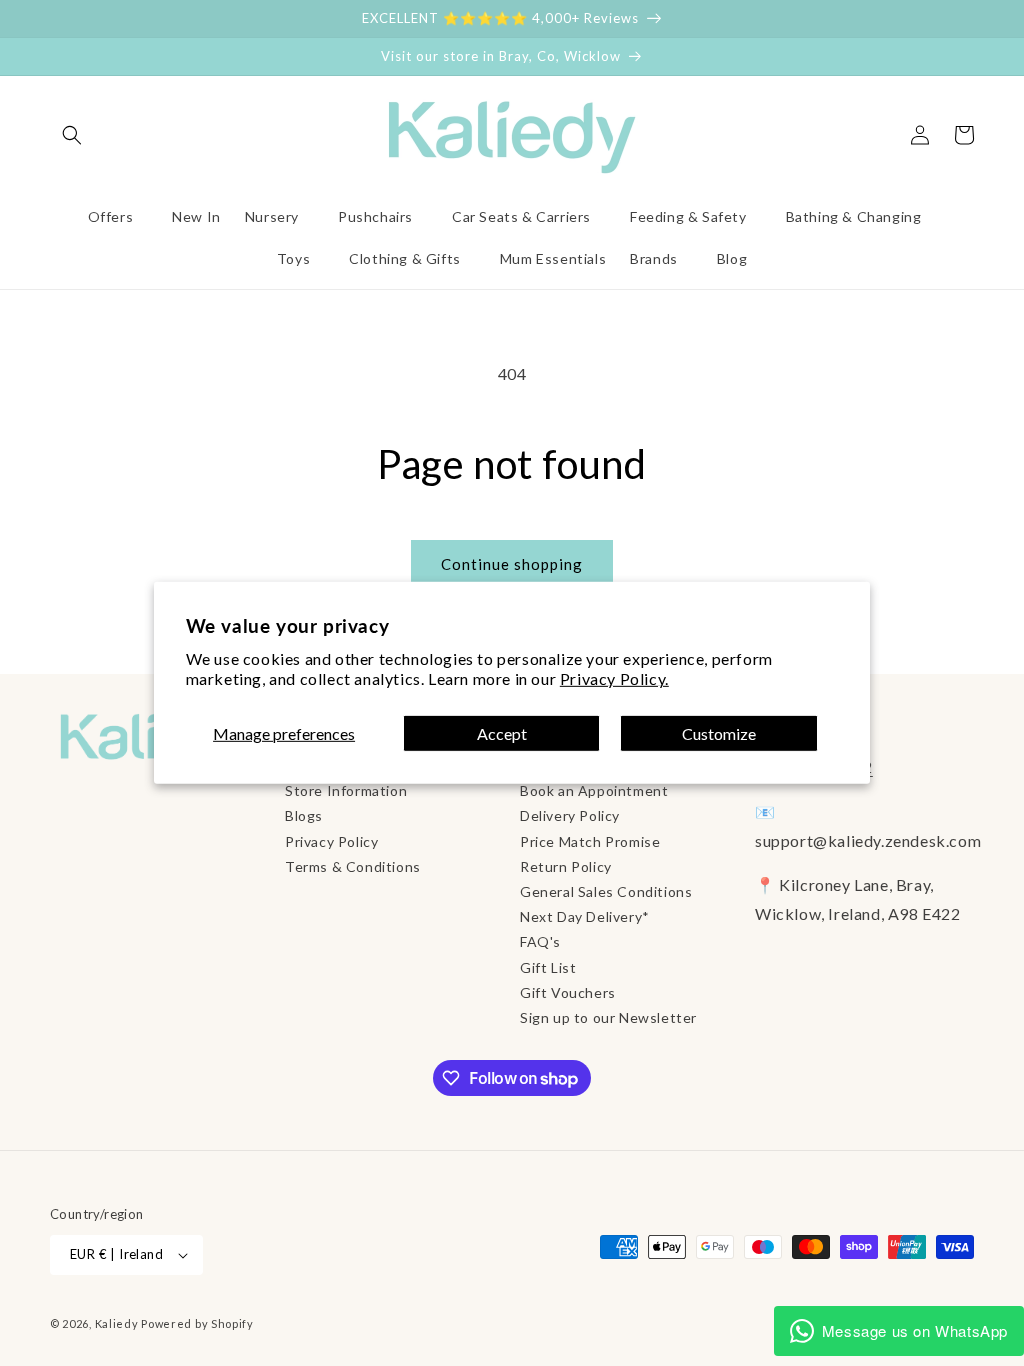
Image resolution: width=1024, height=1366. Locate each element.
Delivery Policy (570, 815)
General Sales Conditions (606, 891)
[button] (72, 135)
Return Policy (566, 866)
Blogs (304, 815)
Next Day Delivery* (585, 916)
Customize (719, 733)
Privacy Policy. (614, 678)
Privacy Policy (331, 841)
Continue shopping (512, 564)
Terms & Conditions (353, 866)
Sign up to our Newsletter (608, 1017)
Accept (502, 733)
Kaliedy (117, 1323)
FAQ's (540, 941)
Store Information (346, 790)
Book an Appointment (594, 790)
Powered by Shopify (197, 1323)
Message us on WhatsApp (915, 1330)
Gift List (548, 967)
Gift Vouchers (568, 992)
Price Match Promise (590, 841)
